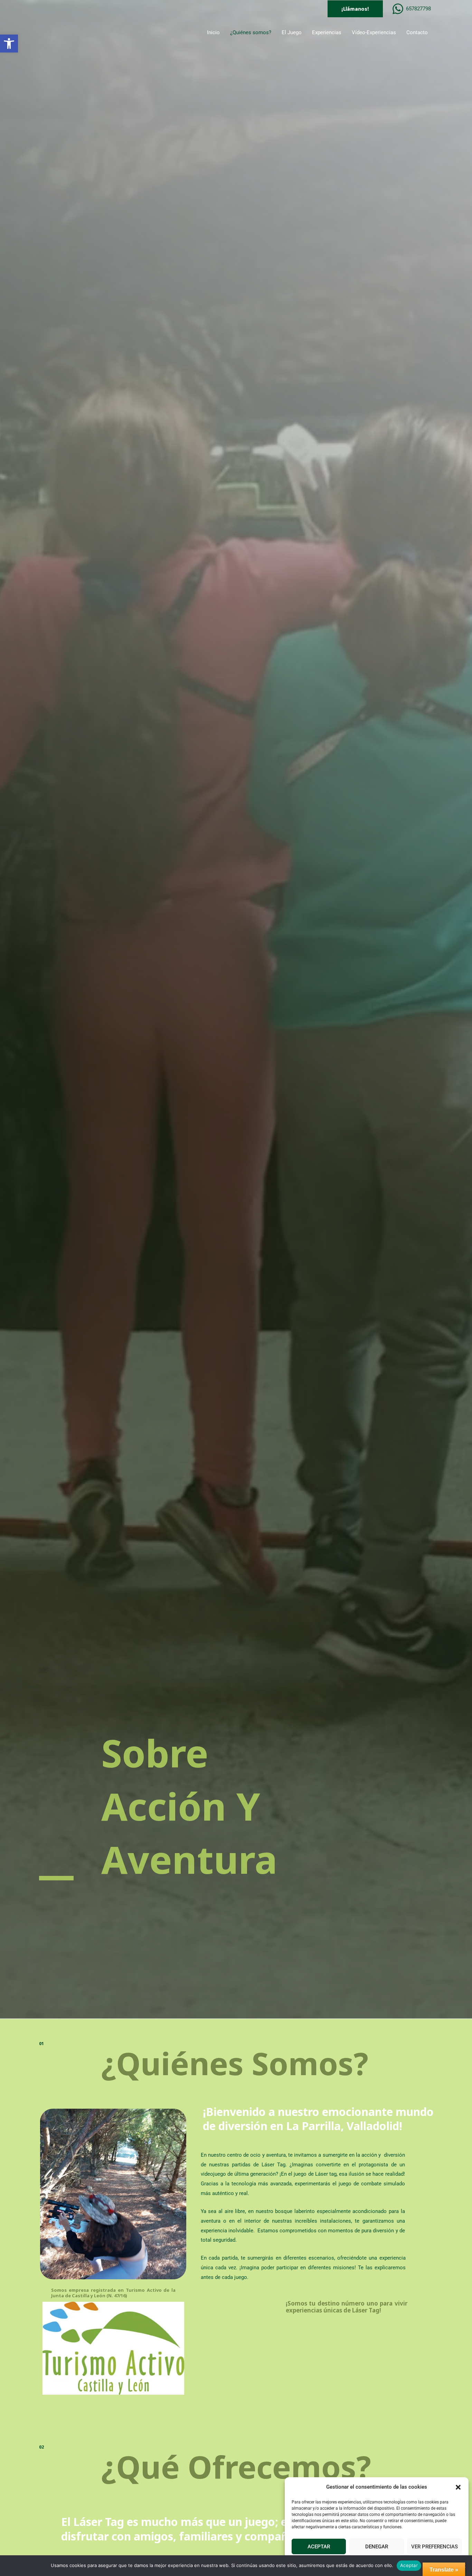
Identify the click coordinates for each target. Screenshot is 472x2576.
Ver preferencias (435, 2547)
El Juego (292, 32)
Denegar (377, 2547)
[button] (9, 44)
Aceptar (319, 2547)
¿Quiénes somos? (251, 32)
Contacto (417, 32)
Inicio (213, 32)
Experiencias (327, 32)
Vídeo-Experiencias (374, 32)
